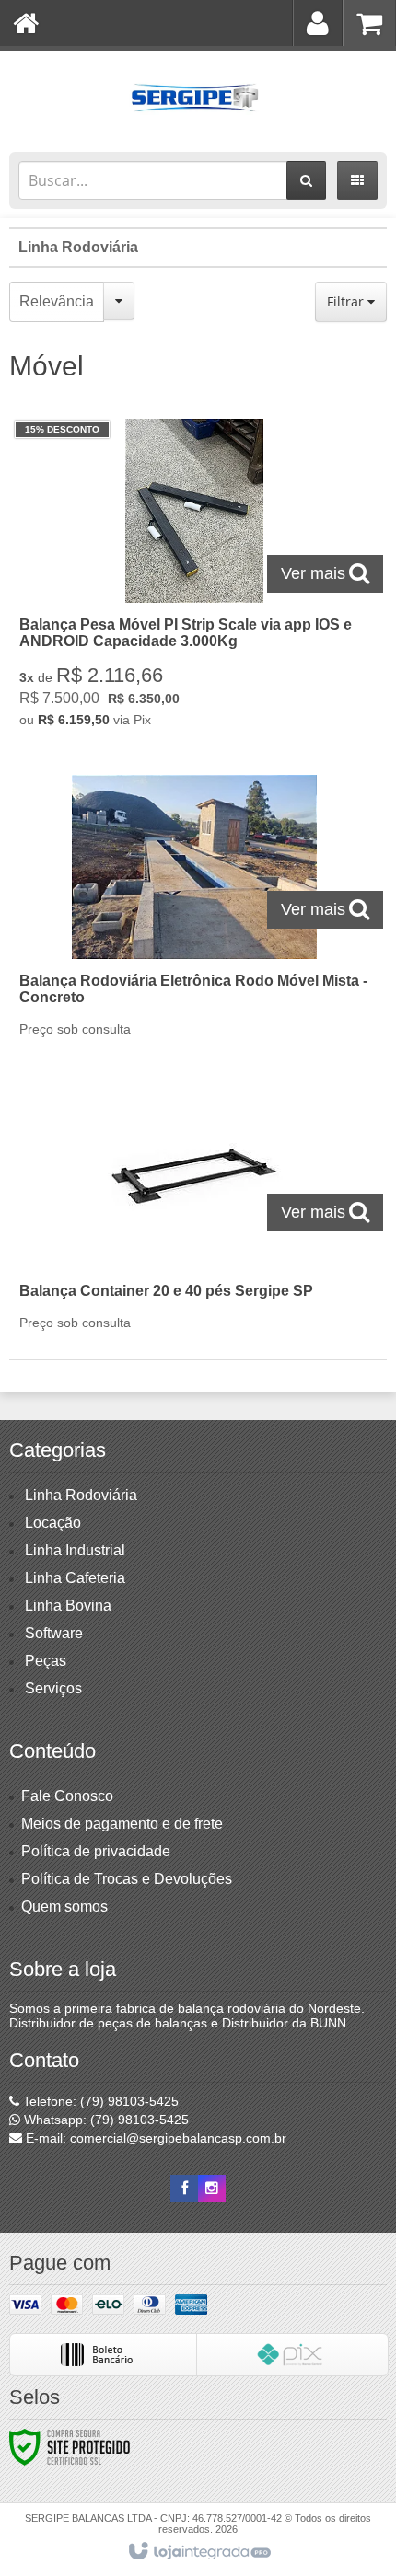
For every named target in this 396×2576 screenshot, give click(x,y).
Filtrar (347, 301)
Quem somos (64, 1906)
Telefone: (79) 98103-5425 (99, 2101)
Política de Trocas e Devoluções (127, 1879)
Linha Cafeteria (75, 1578)
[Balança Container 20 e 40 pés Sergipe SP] (194, 1213)
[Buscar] (306, 180)
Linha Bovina (68, 1606)
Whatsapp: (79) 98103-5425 (105, 2120)
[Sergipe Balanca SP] (198, 97)
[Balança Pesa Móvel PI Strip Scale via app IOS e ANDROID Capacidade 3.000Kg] (194, 578)
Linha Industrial (75, 1550)
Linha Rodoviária (78, 247)
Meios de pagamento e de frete (122, 1824)
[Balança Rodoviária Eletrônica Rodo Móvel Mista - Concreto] (194, 911)
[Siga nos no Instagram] (212, 2189)
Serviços (53, 1688)
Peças (46, 1661)
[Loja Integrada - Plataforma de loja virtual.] (198, 2552)
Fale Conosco (67, 1796)
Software (54, 1633)
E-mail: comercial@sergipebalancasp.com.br (154, 2138)
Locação (53, 1523)
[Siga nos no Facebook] (184, 2189)
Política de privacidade (96, 1851)
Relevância (57, 301)
